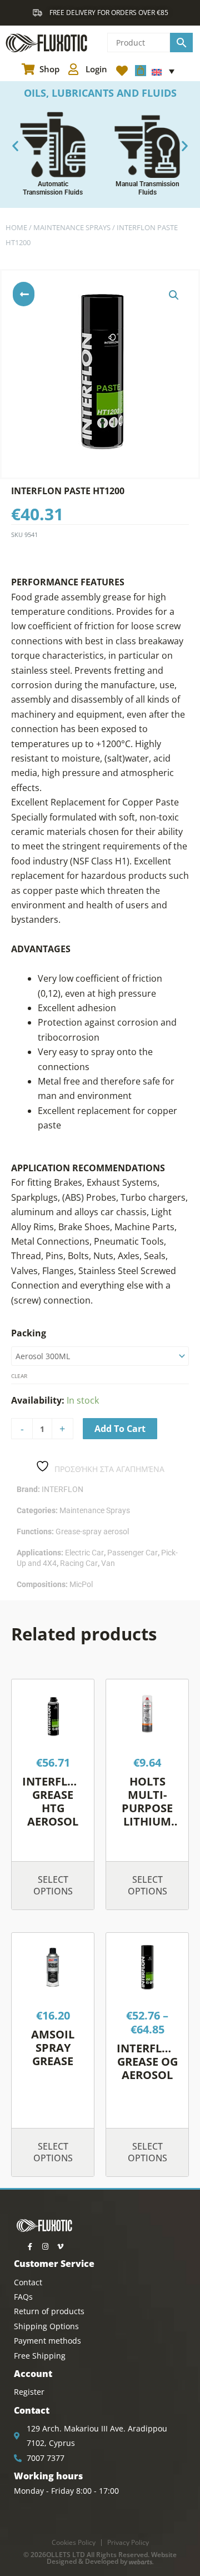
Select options (53, 1885)
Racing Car (79, 1563)
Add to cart (120, 1429)
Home (16, 227)
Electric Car (84, 1553)
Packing (29, 1333)
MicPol (81, 1584)
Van (108, 1563)
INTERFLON (62, 1489)
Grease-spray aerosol (92, 1531)
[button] (15, 146)
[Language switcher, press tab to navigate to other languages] (163, 71)
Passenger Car (132, 1553)
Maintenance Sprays (72, 227)
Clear (19, 1376)
